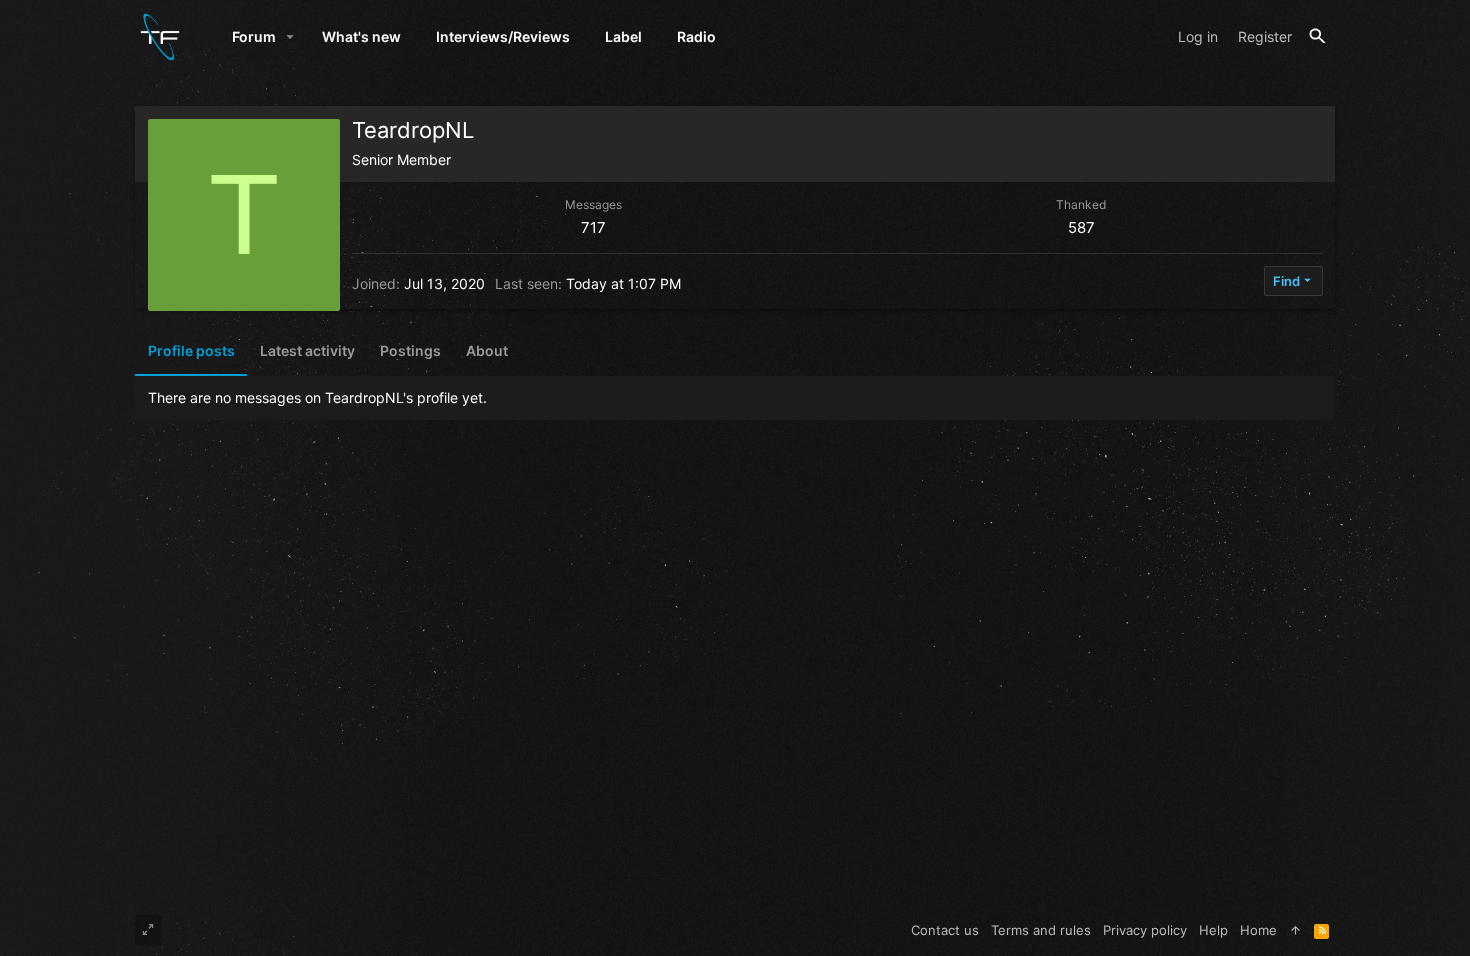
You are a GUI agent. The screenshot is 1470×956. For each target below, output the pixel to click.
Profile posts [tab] (191, 350)
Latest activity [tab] (307, 350)
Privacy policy (1145, 930)
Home (1258, 930)
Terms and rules (1041, 930)
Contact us (945, 930)
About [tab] (487, 350)
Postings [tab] (410, 350)
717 (593, 227)
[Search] (1317, 36)
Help (1213, 930)
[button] (290, 37)
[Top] (1295, 930)
